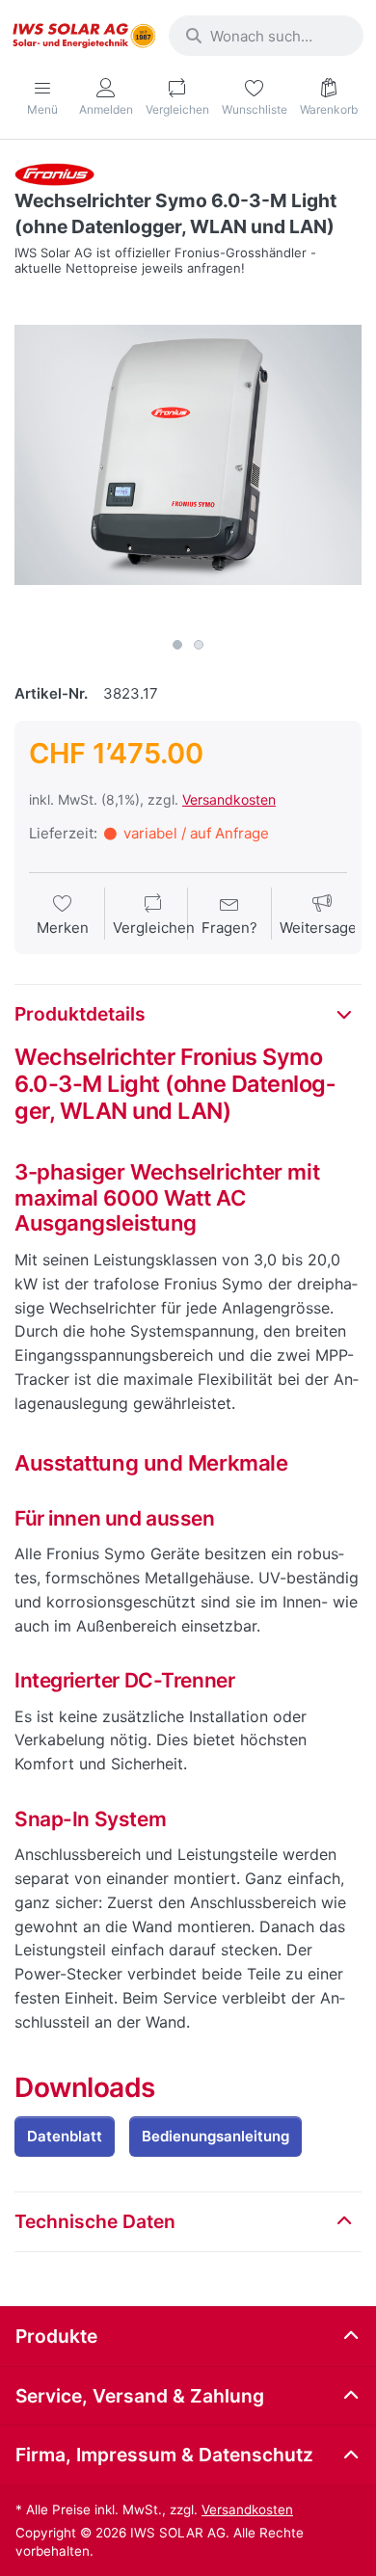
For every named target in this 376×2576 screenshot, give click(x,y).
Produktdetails (80, 1014)
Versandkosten (229, 799)
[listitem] (188, 455)
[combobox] (266, 36)
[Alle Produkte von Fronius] (54, 173)
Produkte (56, 2336)
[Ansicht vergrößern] (188, 455)
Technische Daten (95, 2221)
